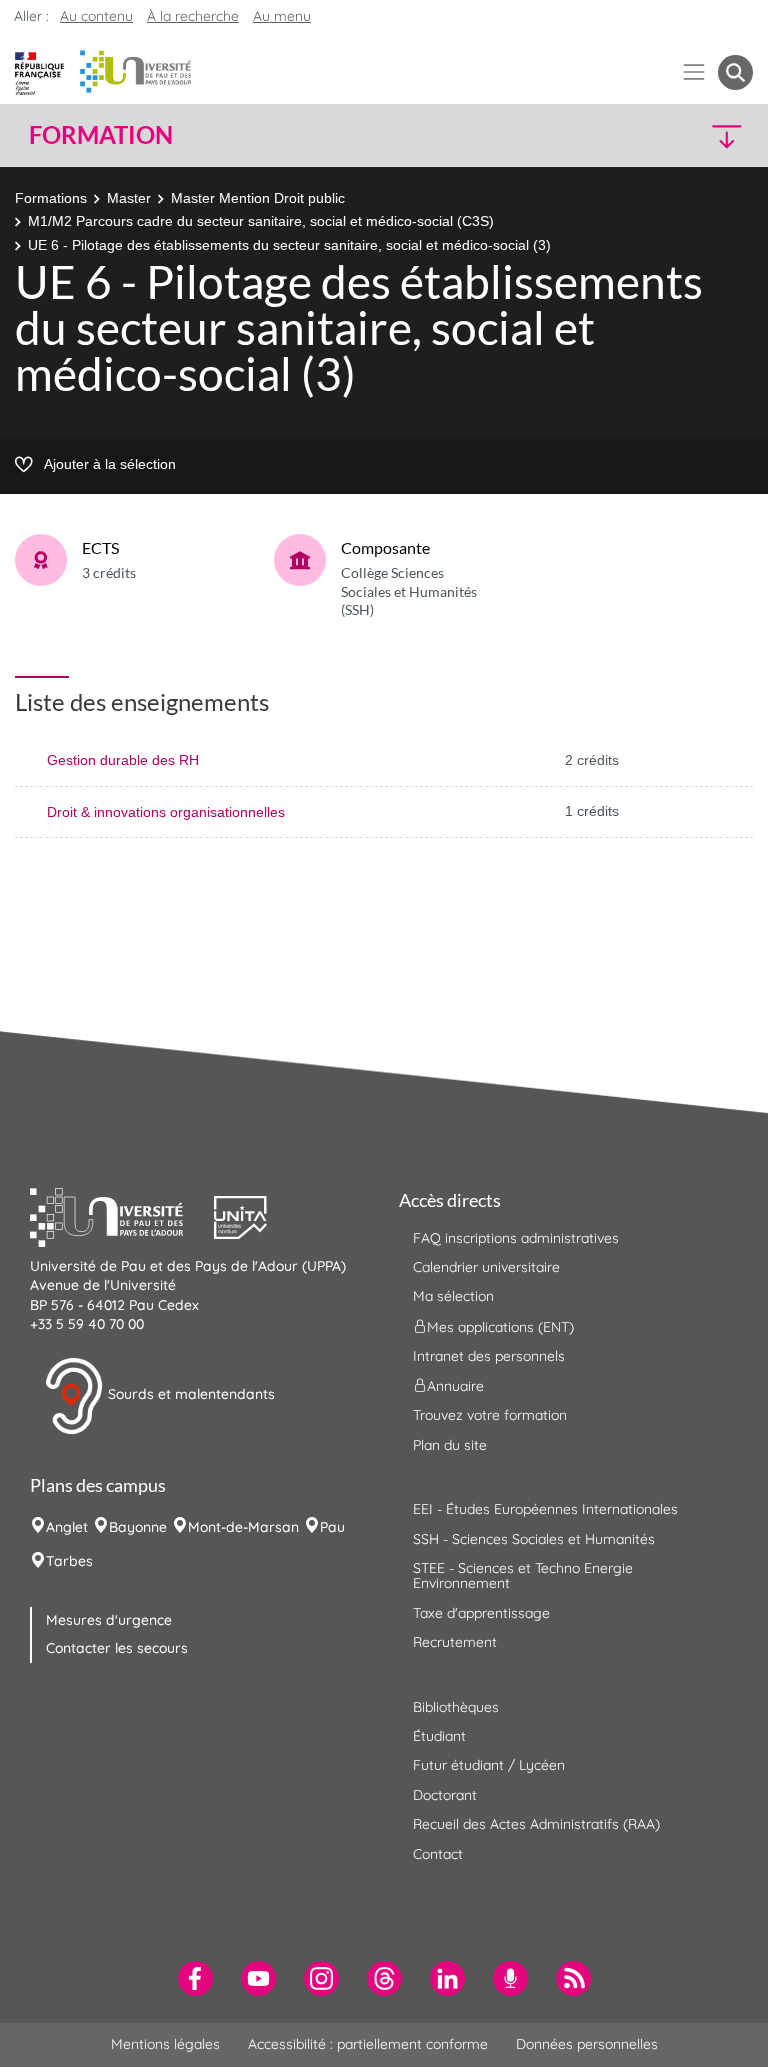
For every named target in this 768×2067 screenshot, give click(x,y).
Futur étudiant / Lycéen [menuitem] (489, 1765)
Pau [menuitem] (332, 1527)
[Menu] (694, 72)
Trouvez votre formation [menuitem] (490, 1415)
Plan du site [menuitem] (450, 1445)
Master (129, 198)
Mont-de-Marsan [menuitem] (243, 1527)
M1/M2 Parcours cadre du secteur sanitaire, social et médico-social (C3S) (261, 221)
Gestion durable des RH (123, 760)
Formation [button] (101, 135)
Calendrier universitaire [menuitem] (486, 1267)
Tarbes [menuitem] (69, 1561)
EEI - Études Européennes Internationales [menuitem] (545, 1509)
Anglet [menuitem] (67, 1527)
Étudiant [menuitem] (439, 1736)
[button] (666, 135)
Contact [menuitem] (438, 1854)
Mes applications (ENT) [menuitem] (500, 1326)
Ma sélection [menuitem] (453, 1296)
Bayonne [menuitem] (138, 1527)
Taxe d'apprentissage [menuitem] (481, 1613)
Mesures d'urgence (109, 1620)
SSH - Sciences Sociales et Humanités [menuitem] (534, 1539)
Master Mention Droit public (258, 198)
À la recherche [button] (193, 16)
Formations (51, 198)
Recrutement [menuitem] (455, 1642)
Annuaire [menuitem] (455, 1386)
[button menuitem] (735, 72)
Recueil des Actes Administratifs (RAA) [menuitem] (536, 1824)
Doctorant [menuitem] (445, 1795)
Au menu (282, 16)
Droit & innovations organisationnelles (166, 812)
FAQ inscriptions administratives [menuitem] (516, 1238)
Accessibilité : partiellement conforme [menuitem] (368, 2044)
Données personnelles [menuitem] (587, 2044)
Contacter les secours (117, 1648)
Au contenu (96, 16)
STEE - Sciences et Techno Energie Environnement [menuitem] (523, 1575)
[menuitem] (195, 1978)
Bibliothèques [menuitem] (456, 1707)
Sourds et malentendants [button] (189, 1394)
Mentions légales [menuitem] (165, 2044)
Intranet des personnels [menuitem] (489, 1356)
